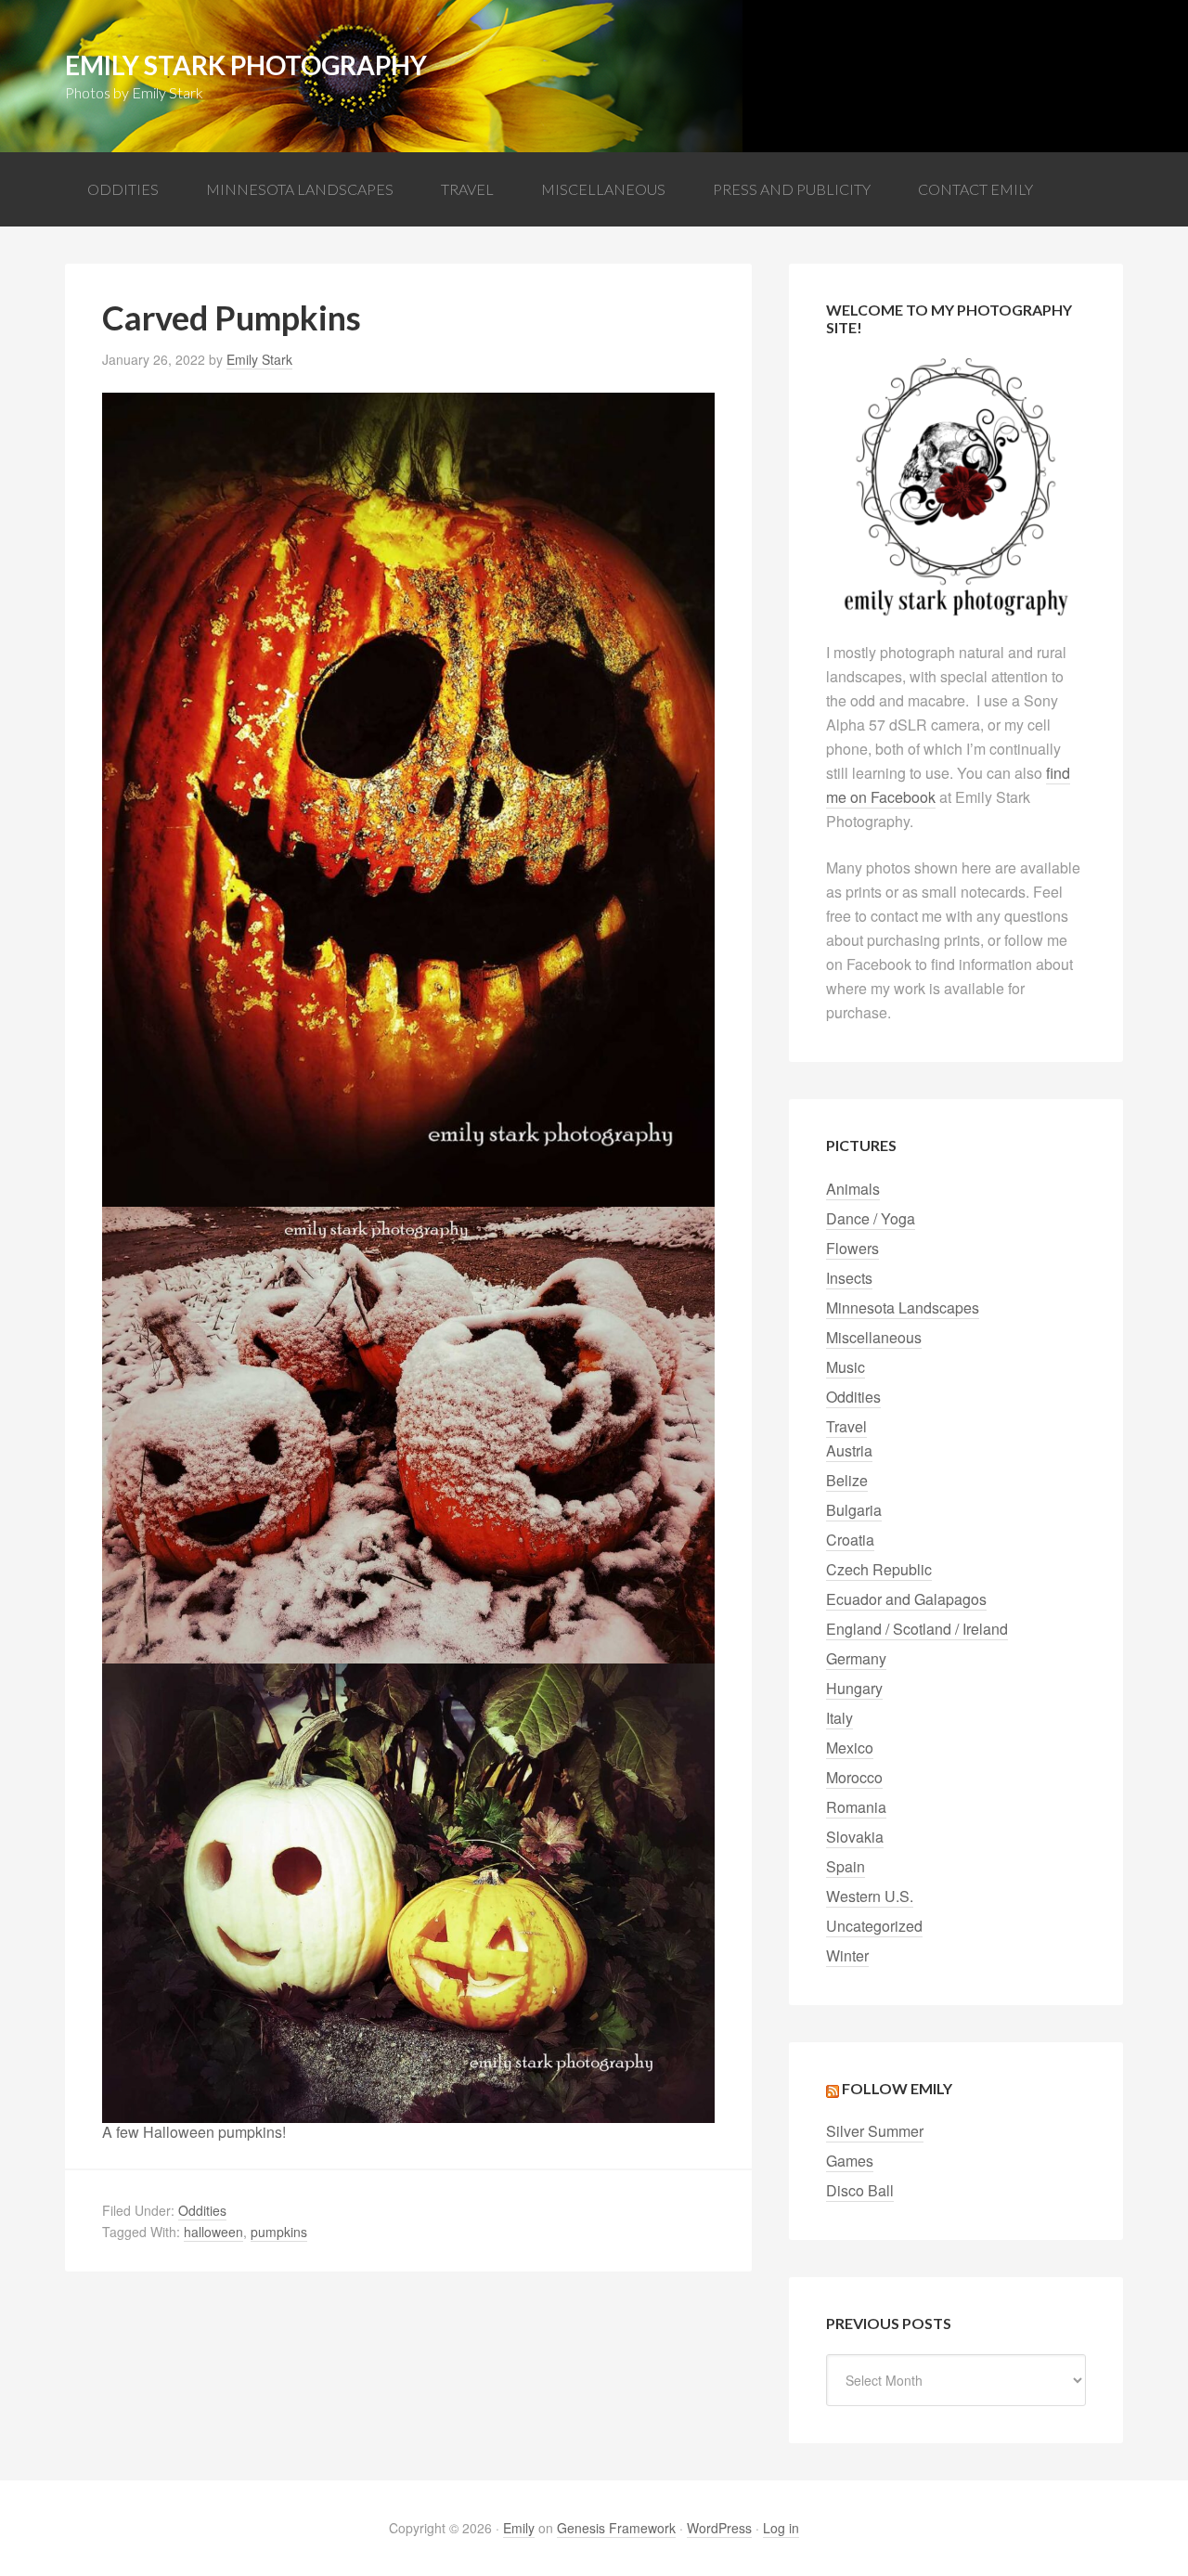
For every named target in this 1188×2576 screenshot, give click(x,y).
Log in (781, 2528)
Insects (849, 1278)
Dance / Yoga (871, 1218)
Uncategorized (874, 1926)
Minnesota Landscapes (903, 1307)
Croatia (850, 1540)
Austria (849, 1450)
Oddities (202, 2210)
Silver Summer (875, 2131)
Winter (847, 1955)
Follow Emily (897, 2088)
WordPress (719, 2528)
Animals (853, 1189)
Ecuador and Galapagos (906, 1599)
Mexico (850, 1748)
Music (846, 1367)
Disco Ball (860, 2190)
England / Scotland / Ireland (917, 1629)
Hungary (854, 1688)
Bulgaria (854, 1510)
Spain (846, 1866)
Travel (846, 1426)
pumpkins (279, 2232)
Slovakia (855, 1837)
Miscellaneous (874, 1337)
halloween (213, 2232)
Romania (856, 1807)
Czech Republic (879, 1569)
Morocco (854, 1777)
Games (850, 2161)
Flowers (852, 1248)
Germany (856, 1658)
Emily (519, 2528)
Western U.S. (870, 1896)
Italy (839, 1718)
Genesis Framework (616, 2528)
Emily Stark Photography (246, 65)
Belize (847, 1480)
